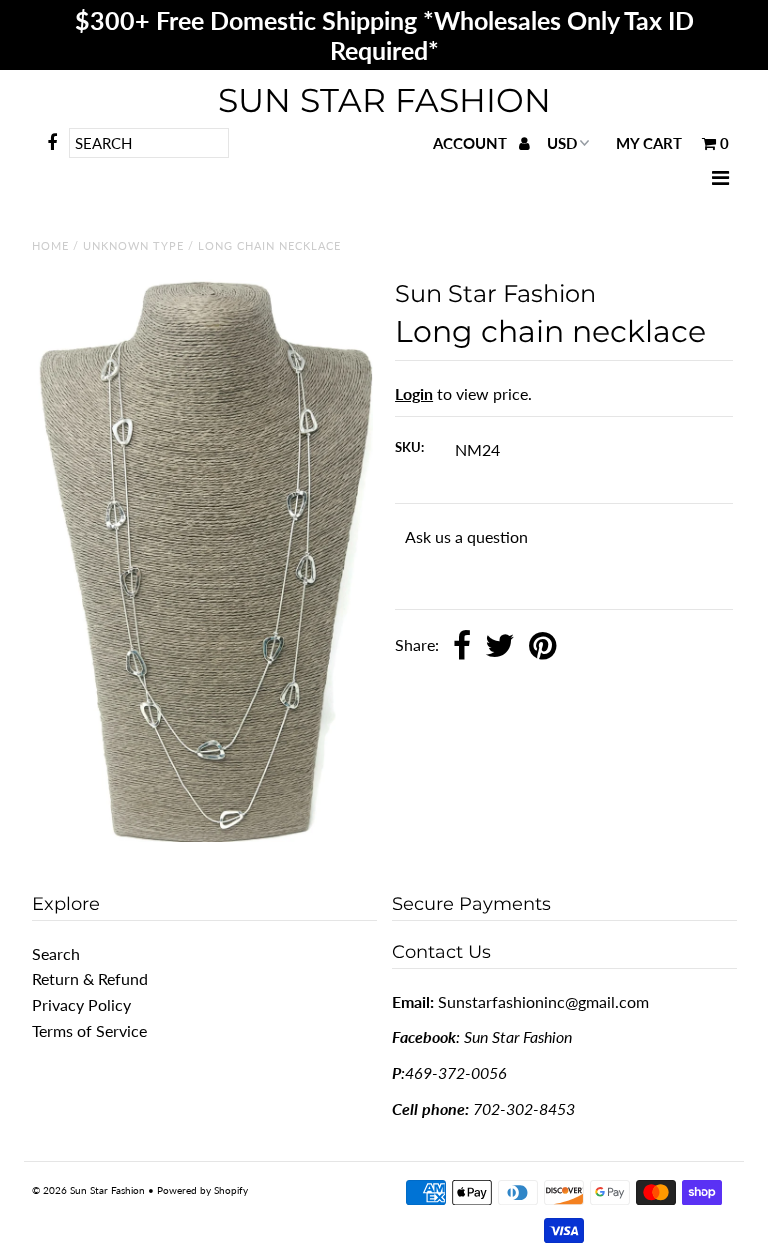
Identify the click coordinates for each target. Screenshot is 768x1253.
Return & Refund (90, 978)
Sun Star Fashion (384, 100)
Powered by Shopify (202, 1190)
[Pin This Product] (542, 647)
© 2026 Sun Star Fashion (88, 1190)
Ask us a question (466, 536)
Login (414, 393)
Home (50, 245)
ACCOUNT (472, 143)
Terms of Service (89, 1030)
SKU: (409, 447)
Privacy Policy (81, 1004)
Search (56, 953)
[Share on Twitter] (500, 647)
